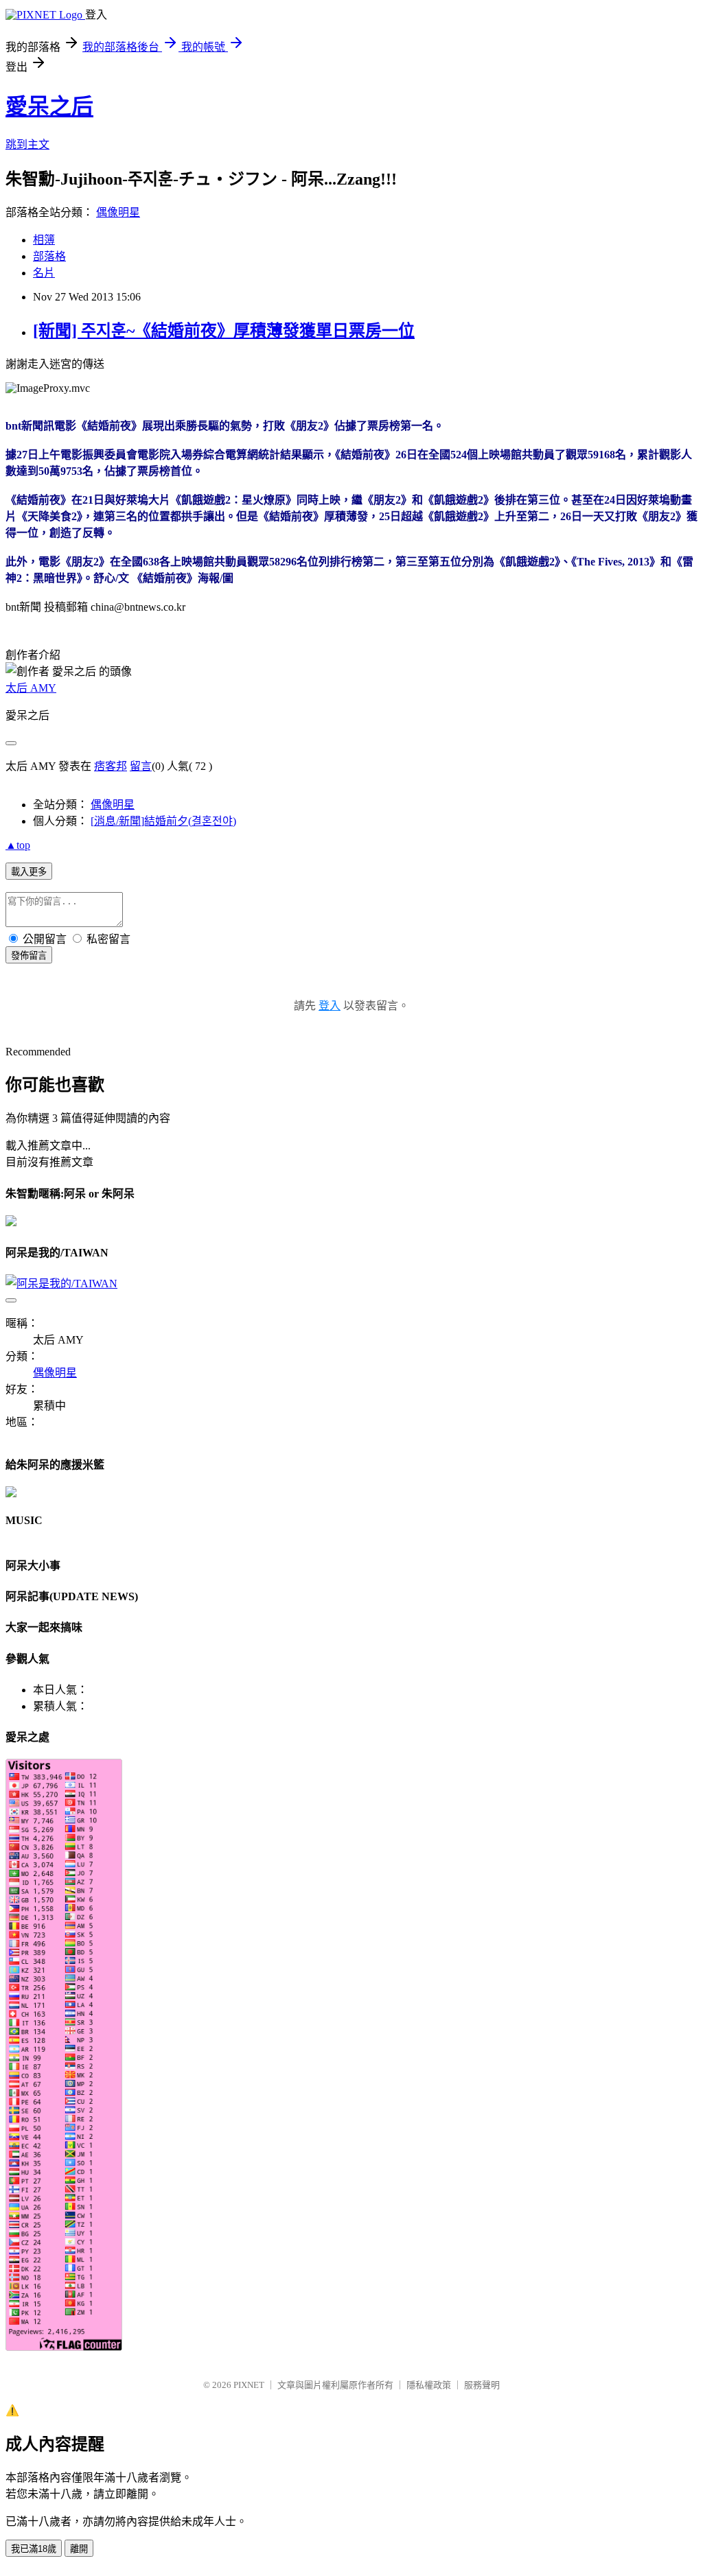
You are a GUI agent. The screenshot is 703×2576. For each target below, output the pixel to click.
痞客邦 (111, 766)
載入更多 (29, 872)
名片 (44, 273)
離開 (79, 2549)
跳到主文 (27, 144)
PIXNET (249, 2385)
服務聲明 (482, 2385)
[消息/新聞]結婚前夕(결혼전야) (163, 821)
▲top (18, 845)
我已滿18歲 (34, 2549)
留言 (141, 766)
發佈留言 (29, 956)
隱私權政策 (429, 2385)
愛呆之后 (49, 106)
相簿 (44, 240)
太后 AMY (31, 688)
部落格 (49, 256)
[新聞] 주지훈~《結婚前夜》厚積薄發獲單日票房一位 (224, 331)
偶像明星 (118, 212)
